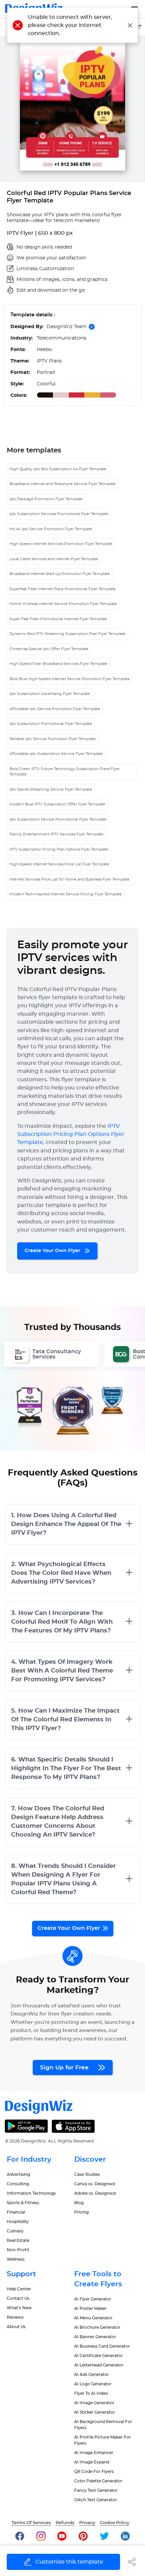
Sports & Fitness (23, 2203)
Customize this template (69, 2562)
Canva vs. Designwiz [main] (95, 2184)
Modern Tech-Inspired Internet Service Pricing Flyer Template (66, 894)
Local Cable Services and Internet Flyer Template (54, 559)
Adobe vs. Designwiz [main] (95, 2193)
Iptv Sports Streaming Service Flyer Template (51, 789)
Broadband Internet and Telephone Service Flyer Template (63, 484)
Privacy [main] (87, 2523)
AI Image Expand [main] (92, 2462)
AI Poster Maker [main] (90, 2309)
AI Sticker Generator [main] (95, 2412)
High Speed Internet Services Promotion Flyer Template (61, 544)
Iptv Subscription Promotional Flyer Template (51, 724)
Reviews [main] (15, 2317)
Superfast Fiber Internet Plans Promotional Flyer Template (63, 589)
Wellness (16, 2259)
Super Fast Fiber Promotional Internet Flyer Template (58, 619)
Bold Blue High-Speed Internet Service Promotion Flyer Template (70, 679)
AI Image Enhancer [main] (94, 2453)
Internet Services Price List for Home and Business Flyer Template (69, 879)
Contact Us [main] (18, 2298)
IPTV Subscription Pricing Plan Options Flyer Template (59, 849)
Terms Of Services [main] (31, 2523)
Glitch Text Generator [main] (96, 2500)
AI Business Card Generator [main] (102, 2346)
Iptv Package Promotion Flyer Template (46, 499)
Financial (16, 2212)
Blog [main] (79, 2203)
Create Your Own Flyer (53, 1251)
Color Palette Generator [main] (98, 2481)
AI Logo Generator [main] (93, 2384)
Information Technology (31, 2193)
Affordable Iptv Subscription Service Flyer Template (56, 754)
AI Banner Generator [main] (95, 2337)
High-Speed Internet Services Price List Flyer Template (59, 864)
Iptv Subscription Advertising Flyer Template (50, 694)
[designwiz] (20, 2536)
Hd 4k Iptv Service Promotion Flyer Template (51, 529)
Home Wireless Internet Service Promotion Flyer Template (63, 604)
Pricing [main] (81, 2212)
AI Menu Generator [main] (93, 2318)
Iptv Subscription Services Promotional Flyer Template (59, 514)
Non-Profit (18, 2250)
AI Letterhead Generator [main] (99, 2365)
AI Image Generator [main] (94, 2403)
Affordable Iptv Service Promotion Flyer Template (55, 709)
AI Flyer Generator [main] (93, 2299)
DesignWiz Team (67, 327)
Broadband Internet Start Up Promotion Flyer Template (60, 574)
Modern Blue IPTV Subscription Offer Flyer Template (57, 804)
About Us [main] (16, 2327)
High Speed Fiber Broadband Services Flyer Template (58, 664)
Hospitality (18, 2222)
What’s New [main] (19, 2308)
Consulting (18, 2184)
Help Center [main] (19, 2289)
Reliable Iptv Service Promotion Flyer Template (53, 739)
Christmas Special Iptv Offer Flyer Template (49, 649)
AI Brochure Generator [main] (97, 2327)
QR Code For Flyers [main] (94, 2472)
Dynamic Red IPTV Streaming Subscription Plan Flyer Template (67, 634)
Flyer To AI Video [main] (91, 2393)
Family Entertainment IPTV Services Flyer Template (56, 834)
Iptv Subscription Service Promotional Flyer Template (58, 819)
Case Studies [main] (87, 2174)
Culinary (15, 2231)
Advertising (18, 2174)
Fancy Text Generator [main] (96, 2490)
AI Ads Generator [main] (92, 2375)
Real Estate (18, 2240)
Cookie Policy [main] (114, 2523)
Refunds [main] (65, 2523)
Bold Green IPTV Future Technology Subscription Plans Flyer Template (65, 772)
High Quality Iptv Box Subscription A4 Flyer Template (58, 469)
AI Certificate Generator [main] (98, 2356)
